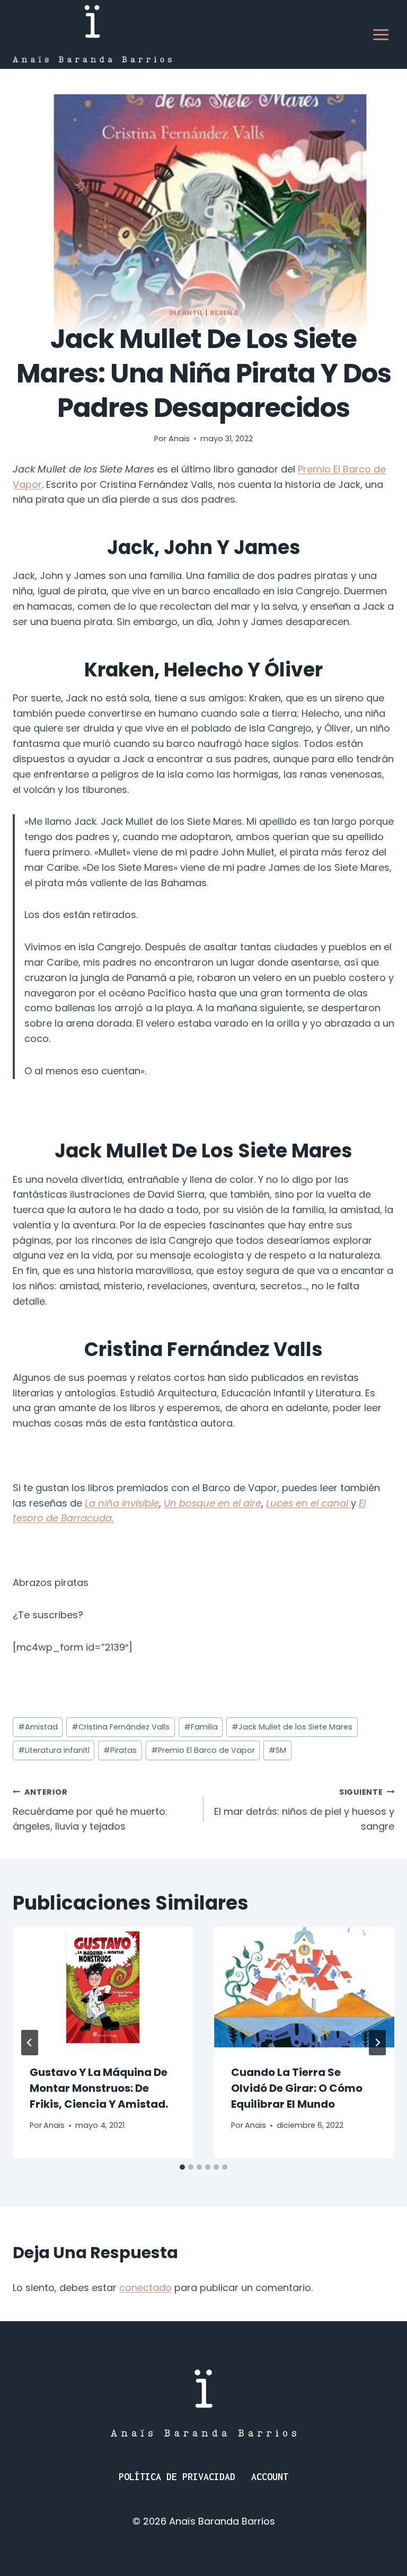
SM (277, 1750)
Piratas (120, 1750)
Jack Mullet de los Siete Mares (292, 1727)
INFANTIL (187, 313)
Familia (201, 1727)
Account (270, 2477)
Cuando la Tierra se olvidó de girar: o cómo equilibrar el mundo (297, 2088)
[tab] (182, 2167)
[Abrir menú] (381, 34)
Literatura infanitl (54, 1750)
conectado (145, 2288)
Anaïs (179, 439)
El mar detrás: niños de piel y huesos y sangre (304, 1810)
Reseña (224, 313)
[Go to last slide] (30, 2043)
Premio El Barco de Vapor (203, 1750)
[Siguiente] (377, 2043)
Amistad (38, 1727)
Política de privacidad (177, 2477)
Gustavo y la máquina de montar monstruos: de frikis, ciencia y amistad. (99, 2088)
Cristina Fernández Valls (121, 1727)
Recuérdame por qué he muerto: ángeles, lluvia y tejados (90, 1810)
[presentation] (103, 1987)
